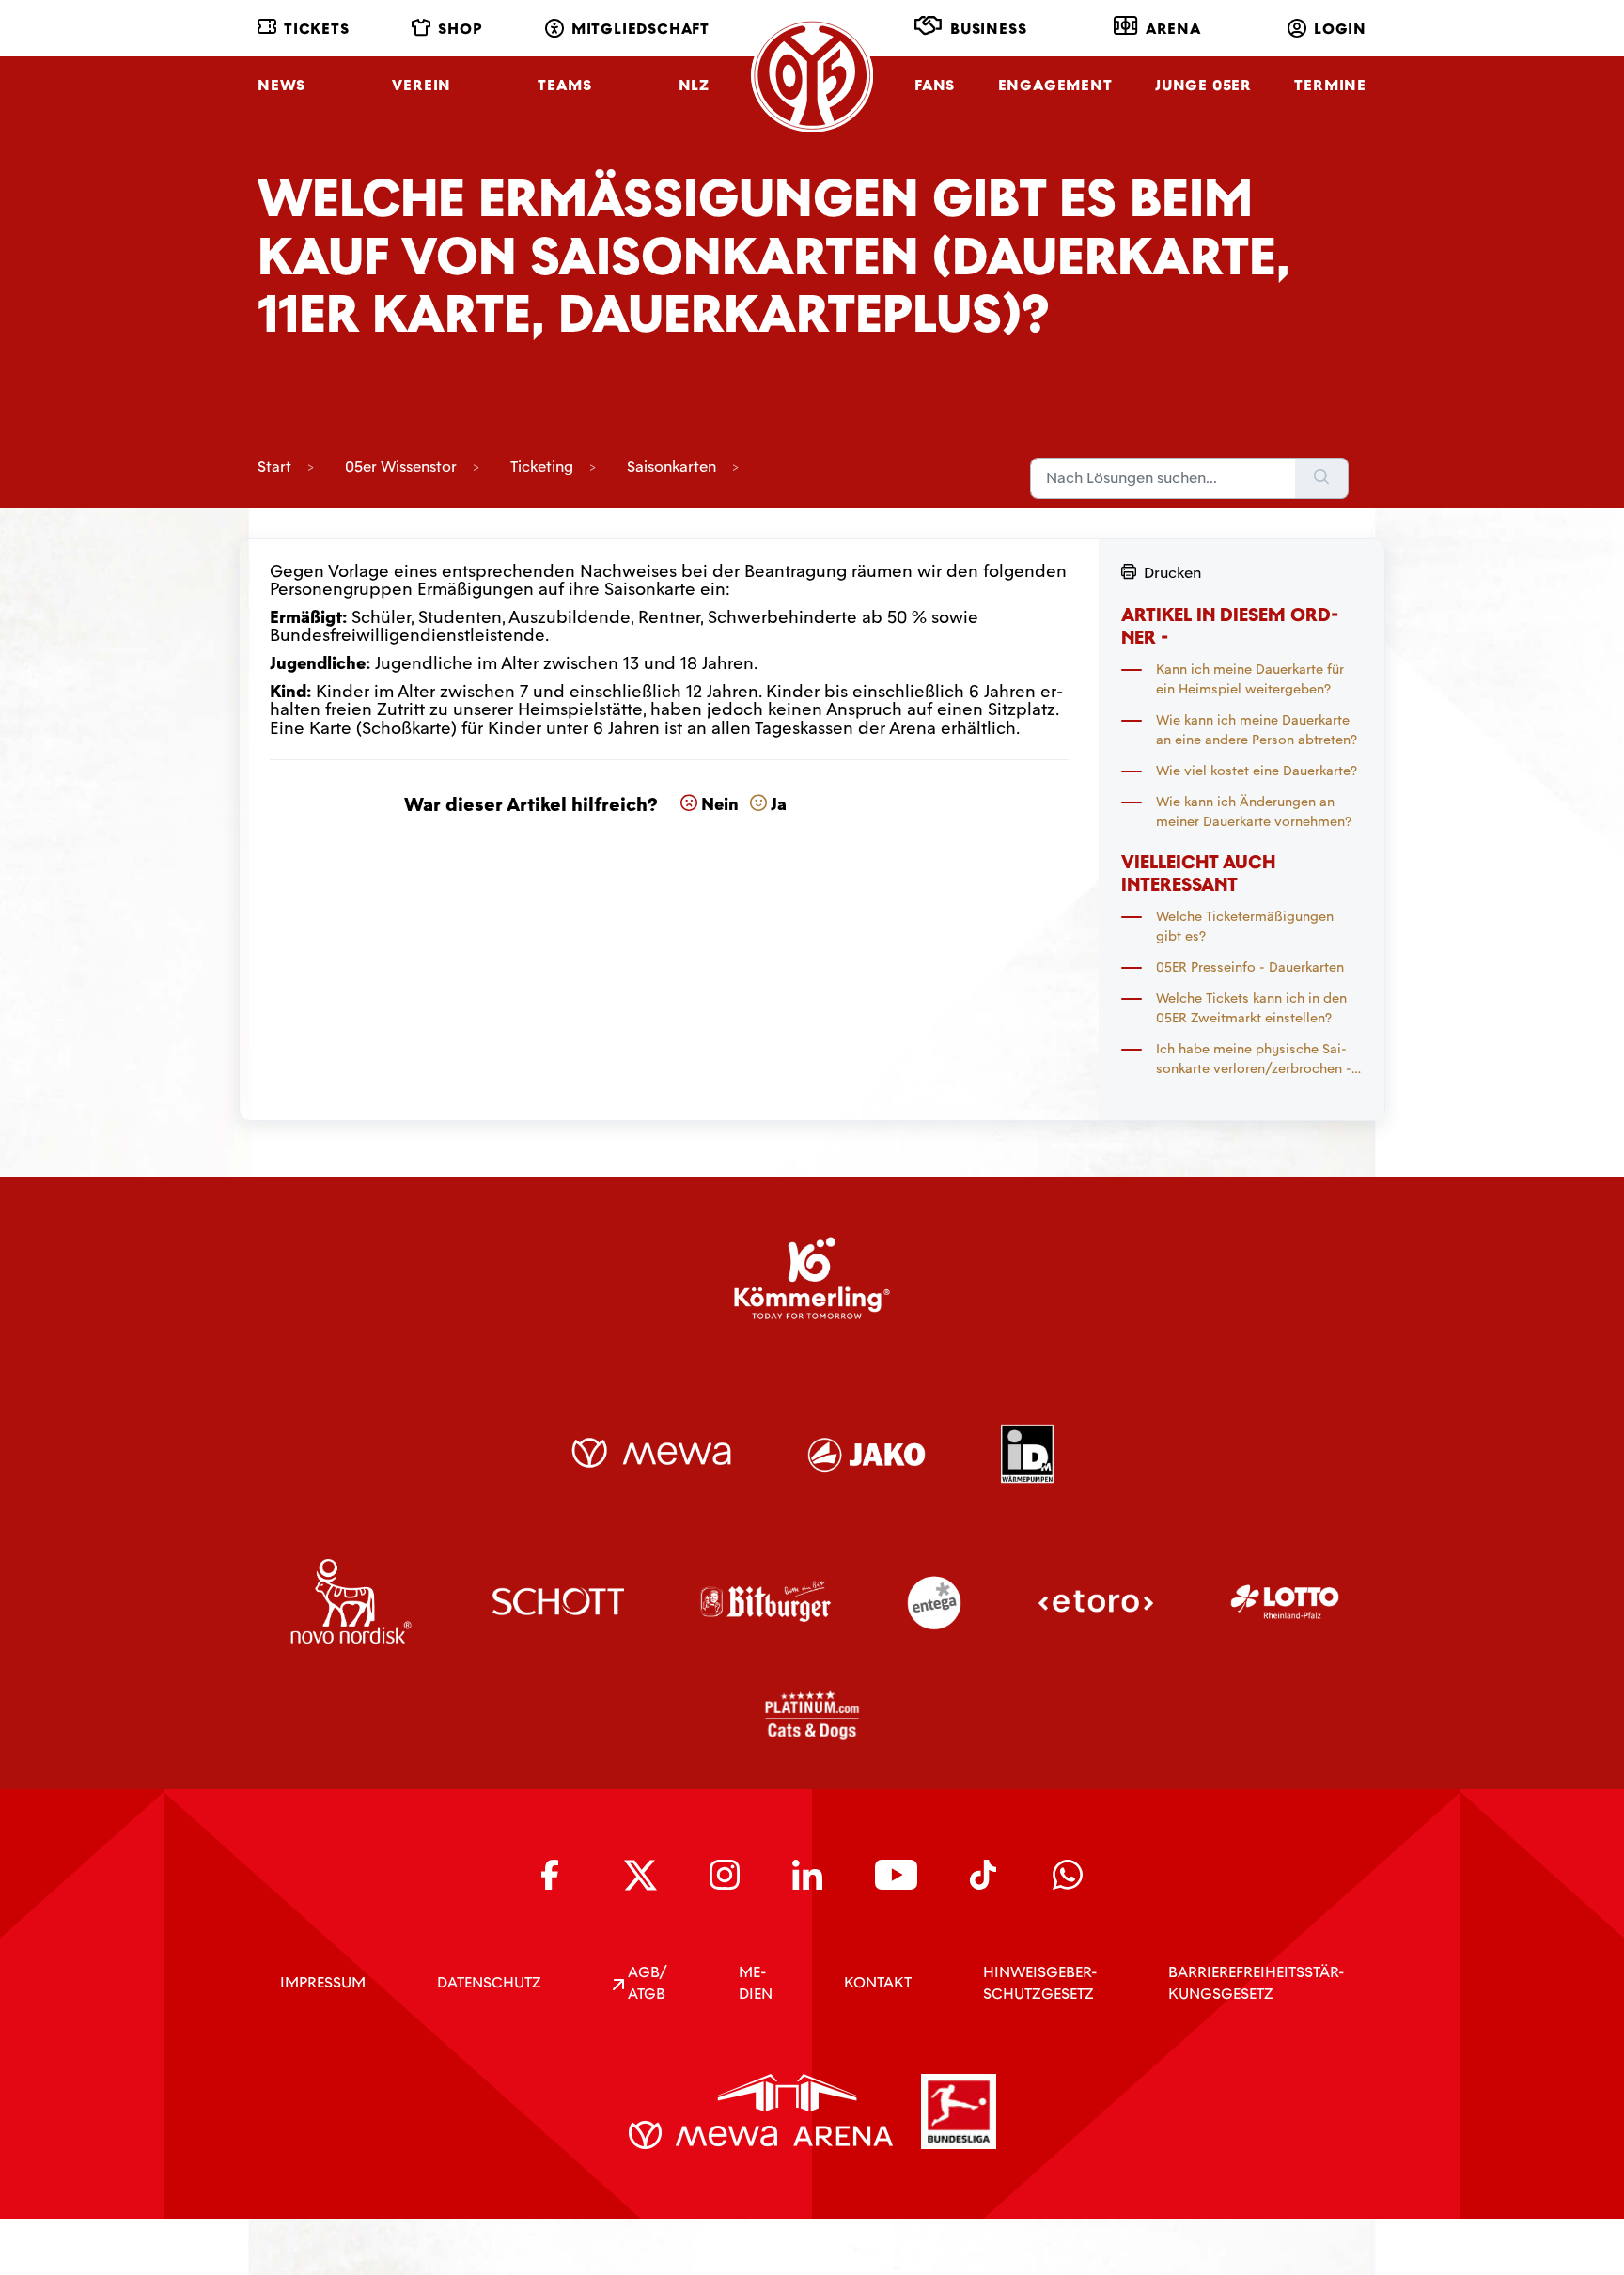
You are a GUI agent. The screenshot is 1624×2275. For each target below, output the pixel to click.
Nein (720, 804)
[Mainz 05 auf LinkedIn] (807, 1875)
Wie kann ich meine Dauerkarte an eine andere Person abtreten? (1257, 730)
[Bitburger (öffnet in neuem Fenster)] (765, 1601)
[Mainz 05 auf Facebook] (556, 1875)
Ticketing (542, 467)
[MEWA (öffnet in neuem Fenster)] (651, 1453)
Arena (1173, 29)
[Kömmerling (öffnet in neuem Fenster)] (812, 1278)
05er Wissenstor (401, 467)
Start (274, 467)
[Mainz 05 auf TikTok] (985, 1875)
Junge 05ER (1203, 85)
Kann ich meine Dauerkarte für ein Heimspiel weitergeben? (1250, 679)
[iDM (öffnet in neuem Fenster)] (1027, 1453)
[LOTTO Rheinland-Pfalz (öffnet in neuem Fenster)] (1285, 1601)
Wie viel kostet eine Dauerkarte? (1257, 771)
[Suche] (1322, 478)
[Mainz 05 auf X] (640, 1875)
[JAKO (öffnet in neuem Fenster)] (867, 1453)
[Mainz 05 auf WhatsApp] (1068, 1875)
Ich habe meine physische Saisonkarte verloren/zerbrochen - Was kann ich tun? (1254, 1060)
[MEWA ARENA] (761, 2111)
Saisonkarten (671, 467)
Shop (460, 29)
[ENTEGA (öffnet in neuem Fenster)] (934, 1601)
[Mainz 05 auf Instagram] (725, 1875)
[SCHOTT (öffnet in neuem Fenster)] (559, 1601)
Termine (1330, 85)
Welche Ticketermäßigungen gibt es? (1245, 926)
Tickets (317, 29)
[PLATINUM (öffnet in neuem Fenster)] (812, 1715)
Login (1340, 29)
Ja (779, 804)
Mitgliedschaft (640, 29)
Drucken (1172, 573)
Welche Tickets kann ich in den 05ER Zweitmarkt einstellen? (1251, 1008)
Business (988, 29)
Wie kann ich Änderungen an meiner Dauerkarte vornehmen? (1254, 811)
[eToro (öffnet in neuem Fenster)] (1096, 1601)
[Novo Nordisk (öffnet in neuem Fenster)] (351, 1601)
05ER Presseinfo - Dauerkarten (1250, 967)
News (281, 85)
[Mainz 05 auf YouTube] (896, 1875)
